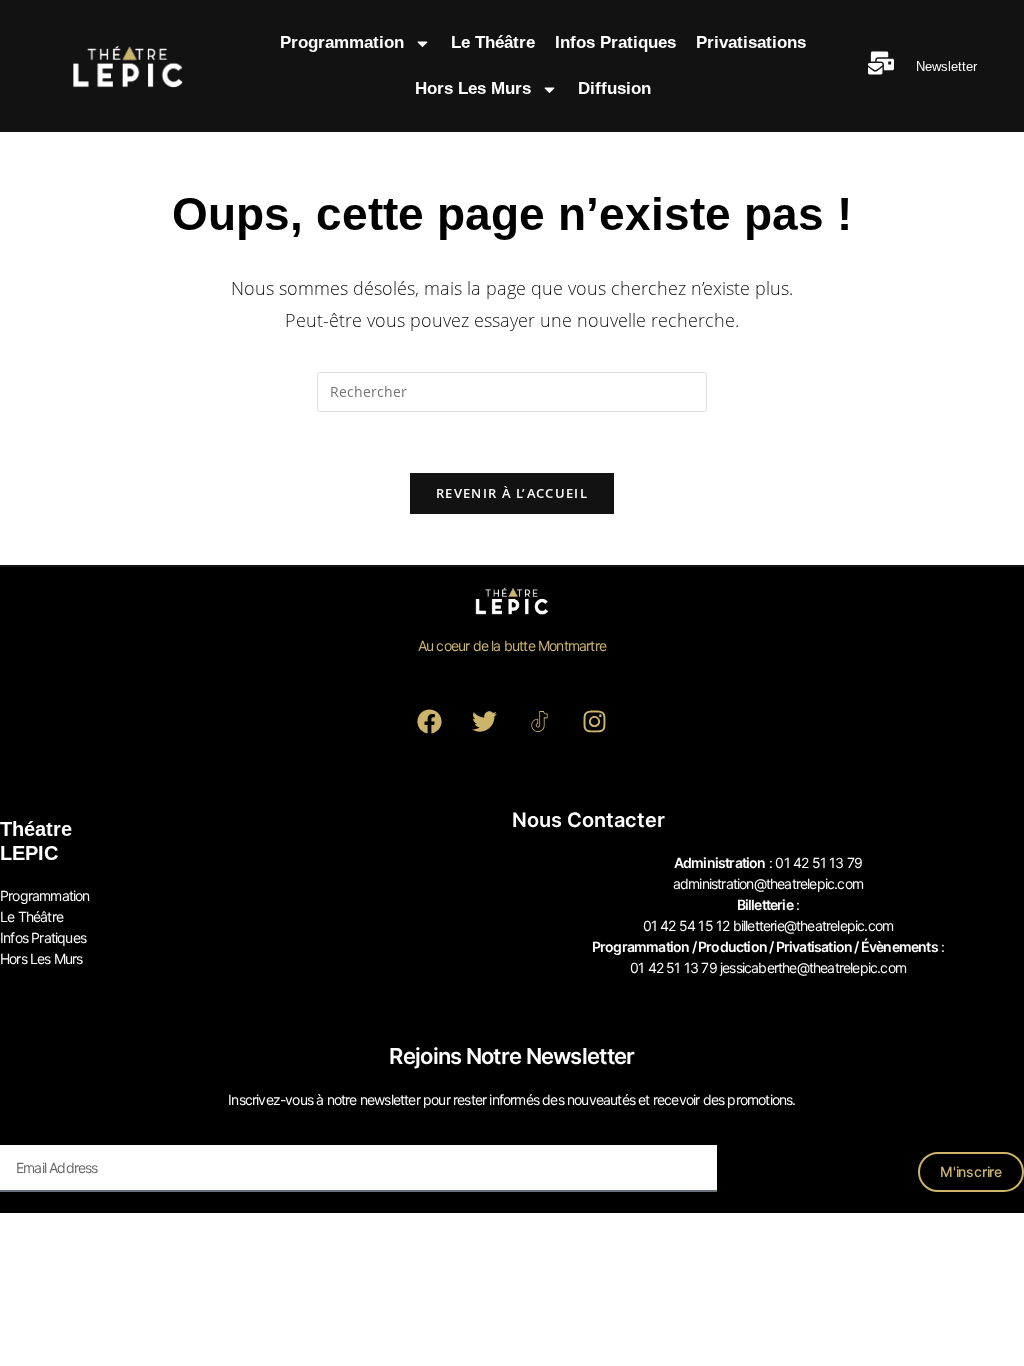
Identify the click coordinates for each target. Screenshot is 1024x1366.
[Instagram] (595, 721)
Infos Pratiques (615, 42)
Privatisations (751, 42)
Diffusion (614, 88)
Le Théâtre (493, 42)
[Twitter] (485, 721)
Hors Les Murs (473, 88)
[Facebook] (430, 721)
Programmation (342, 42)
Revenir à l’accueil (512, 493)
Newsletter (946, 66)
